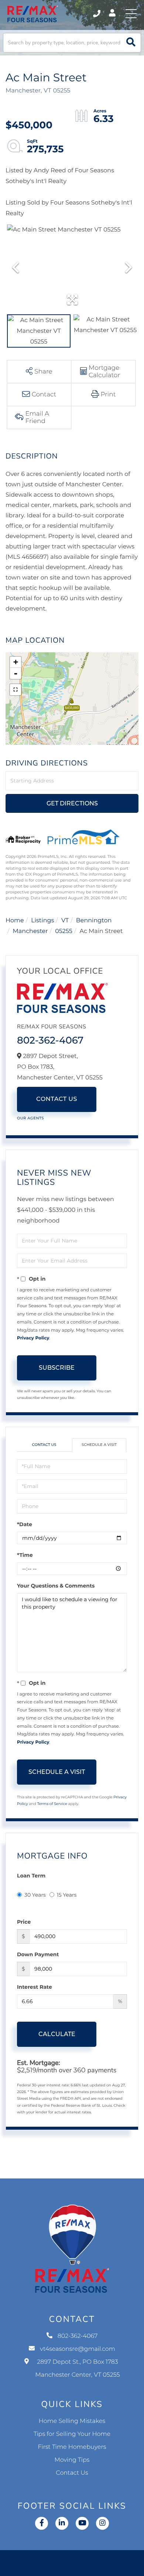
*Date (25, 1524)
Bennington (94, 921)
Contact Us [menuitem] (72, 2473)
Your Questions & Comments (56, 1586)
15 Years (67, 1895)
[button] (131, 43)
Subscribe (57, 1368)
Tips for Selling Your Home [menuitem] (72, 2434)
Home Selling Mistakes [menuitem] (72, 2421)
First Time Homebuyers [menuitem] (72, 2447)
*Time (25, 1555)
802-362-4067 (97, 14)
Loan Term (31, 1876)
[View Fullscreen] (16, 690)
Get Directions (72, 803)
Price (24, 1922)
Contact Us (57, 1099)
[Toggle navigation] (131, 14)
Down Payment (38, 1954)
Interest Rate (35, 1987)
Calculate (57, 2034)
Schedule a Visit (99, 1445)
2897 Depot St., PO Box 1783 (78, 2369)
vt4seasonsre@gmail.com (78, 2349)
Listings (42, 921)
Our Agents (30, 1118)
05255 (64, 931)
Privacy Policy (33, 1338)
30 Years (35, 1895)
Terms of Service (52, 1804)
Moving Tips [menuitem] (72, 2460)
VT (65, 921)
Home (15, 921)
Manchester (30, 931)
